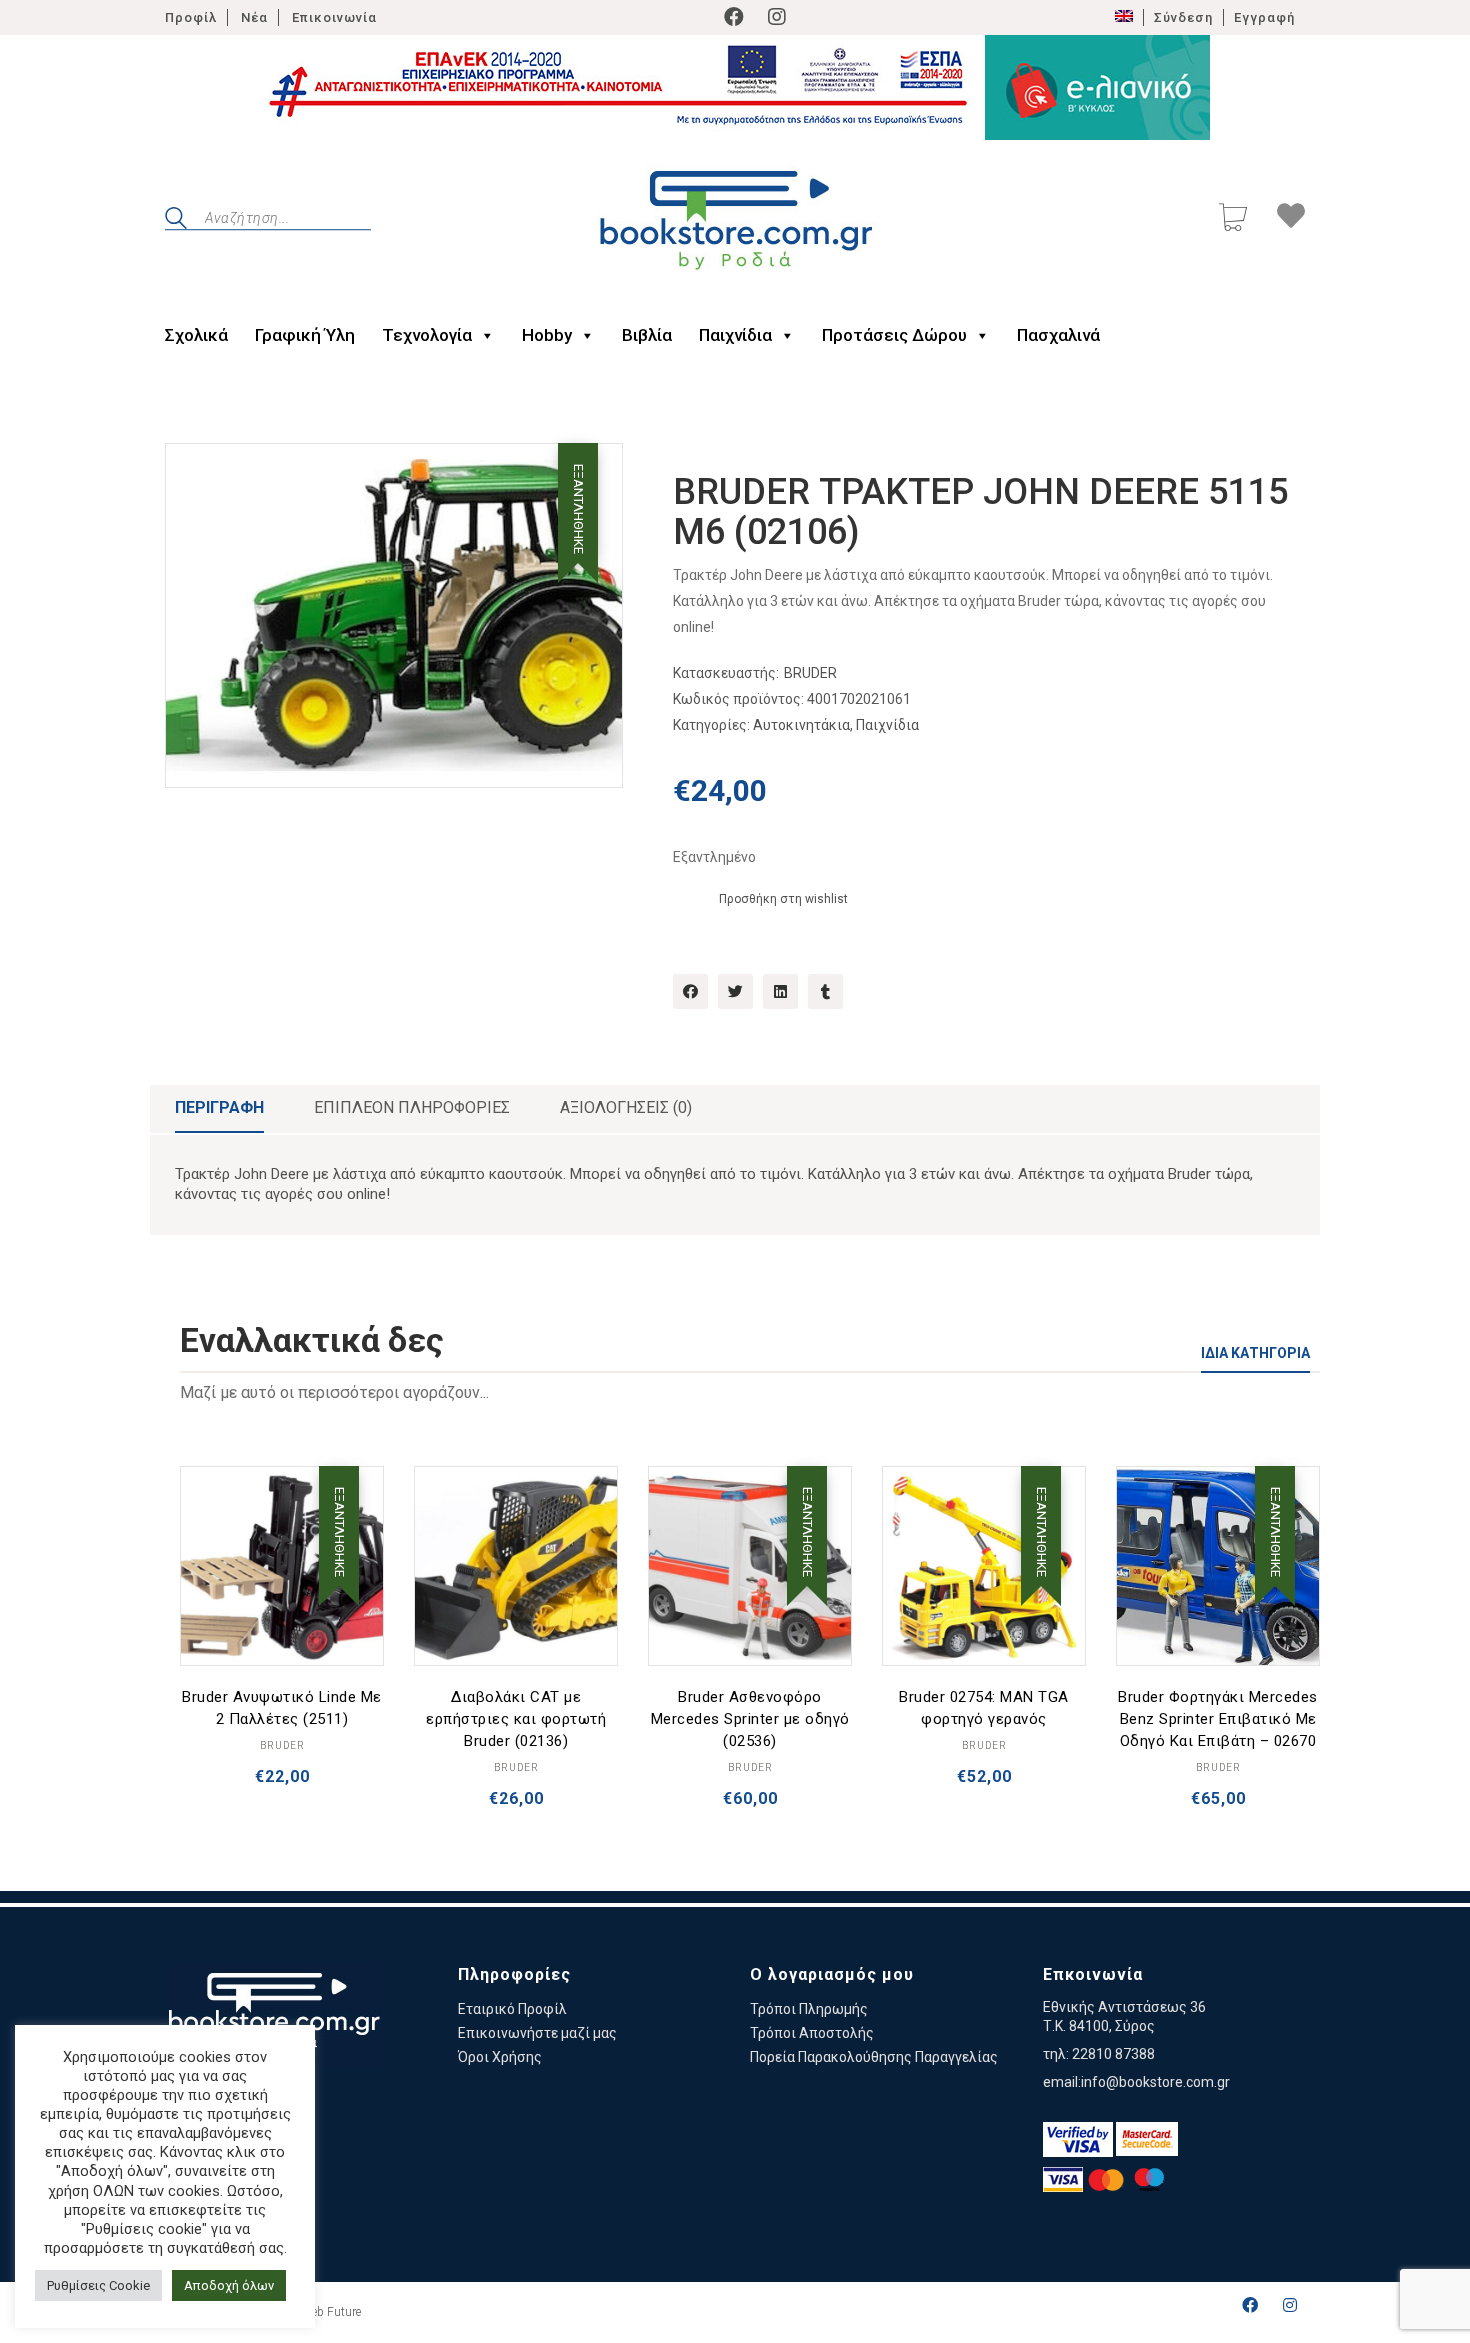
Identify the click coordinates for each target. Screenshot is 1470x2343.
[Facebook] (734, 17)
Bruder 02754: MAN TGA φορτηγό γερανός (984, 1708)
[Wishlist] (1291, 219)
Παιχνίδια (735, 335)
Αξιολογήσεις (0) (626, 1107)
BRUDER (810, 673)
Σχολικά (196, 335)
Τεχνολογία (427, 335)
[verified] (1078, 2139)
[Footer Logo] (273, 2014)
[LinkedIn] (780, 991)
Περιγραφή (219, 1107)
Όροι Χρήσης (500, 2057)
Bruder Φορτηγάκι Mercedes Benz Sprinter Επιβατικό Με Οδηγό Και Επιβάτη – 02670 (1218, 1719)
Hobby (547, 335)
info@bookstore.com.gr (1155, 2082)
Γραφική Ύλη (305, 335)
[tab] (219, 1109)
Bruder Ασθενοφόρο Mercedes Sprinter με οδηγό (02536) (750, 1719)
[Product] (282, 1568)
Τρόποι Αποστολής (812, 2033)
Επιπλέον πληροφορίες (412, 1107)
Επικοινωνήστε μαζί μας (537, 2033)
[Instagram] (777, 17)
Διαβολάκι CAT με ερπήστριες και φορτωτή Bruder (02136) (516, 1719)
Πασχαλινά (1058, 335)
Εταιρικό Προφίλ (512, 2009)
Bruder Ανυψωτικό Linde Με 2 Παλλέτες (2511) (282, 1708)
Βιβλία (647, 335)
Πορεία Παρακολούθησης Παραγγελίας (874, 2057)
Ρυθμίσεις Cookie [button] (98, 2285)
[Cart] (1233, 219)
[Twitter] (735, 991)
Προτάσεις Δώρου (894, 335)
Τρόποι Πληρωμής (809, 2009)
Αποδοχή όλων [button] (229, 2285)
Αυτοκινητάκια (801, 725)
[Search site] (176, 221)
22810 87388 (1113, 2054)
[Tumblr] (825, 991)
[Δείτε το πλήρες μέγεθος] (196, 475)
